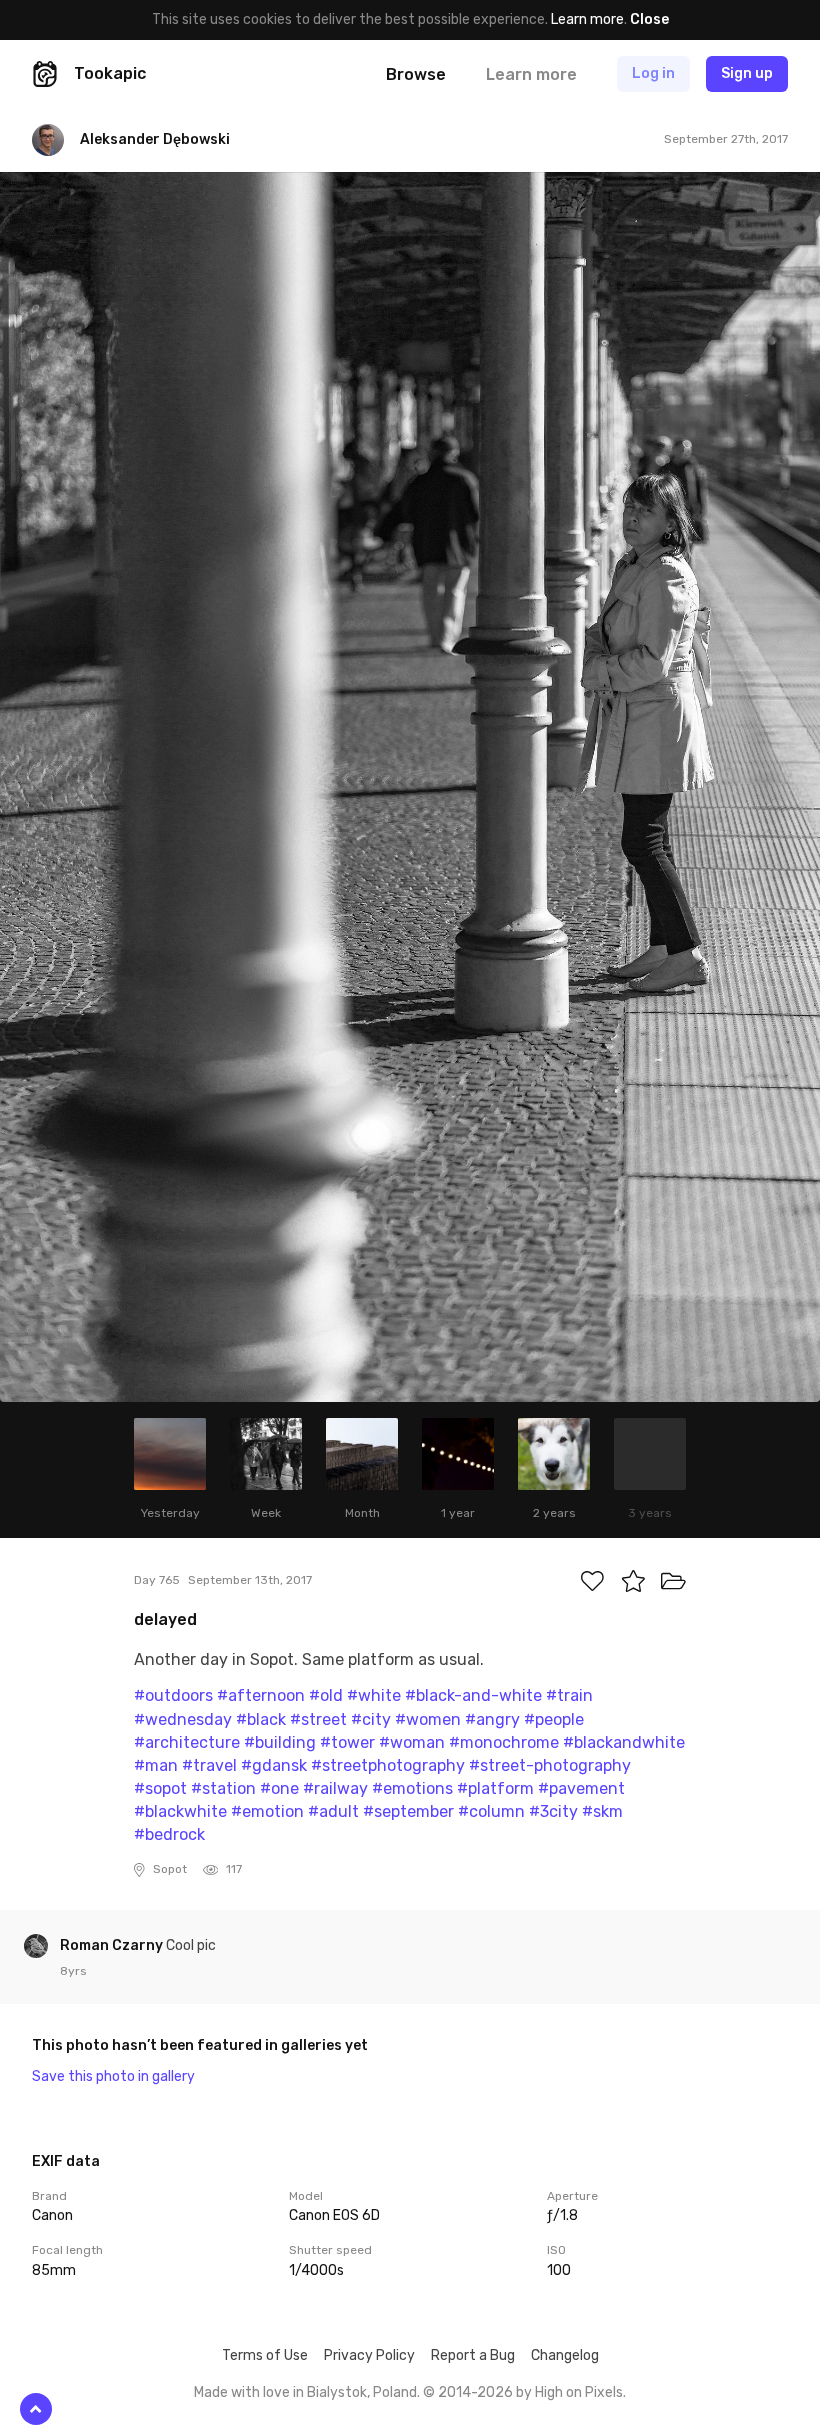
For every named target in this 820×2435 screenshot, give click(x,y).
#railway (335, 1788)
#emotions (412, 1788)
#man (156, 1765)
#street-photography (550, 1765)
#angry (492, 1719)
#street (318, 1719)
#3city (553, 1811)
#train (569, 1695)
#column (491, 1811)
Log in (653, 73)
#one (279, 1788)
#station (223, 1788)
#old (326, 1695)
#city (371, 1719)
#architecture (187, 1742)
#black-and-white (473, 1695)
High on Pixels (579, 2392)
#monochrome (504, 1742)
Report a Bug (473, 2355)
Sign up (747, 73)
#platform (495, 1788)
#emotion (267, 1811)
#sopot (160, 1788)
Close (649, 19)
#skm (602, 1811)
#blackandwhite (624, 1742)
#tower (347, 1742)
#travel (209, 1765)
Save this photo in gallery (113, 2076)
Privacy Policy (369, 2355)
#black (261, 1719)
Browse (416, 74)
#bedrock (169, 1834)
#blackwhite (180, 1811)
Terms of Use (265, 2355)
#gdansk (274, 1765)
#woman (412, 1742)
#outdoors (173, 1695)
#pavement (581, 1788)
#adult (333, 1811)
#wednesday (183, 1719)
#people (554, 1719)
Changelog (565, 2355)
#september (408, 1811)
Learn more (587, 19)
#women (428, 1719)
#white (374, 1695)
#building (280, 1742)
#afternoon (261, 1695)
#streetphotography (388, 1765)
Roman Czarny (113, 1945)
